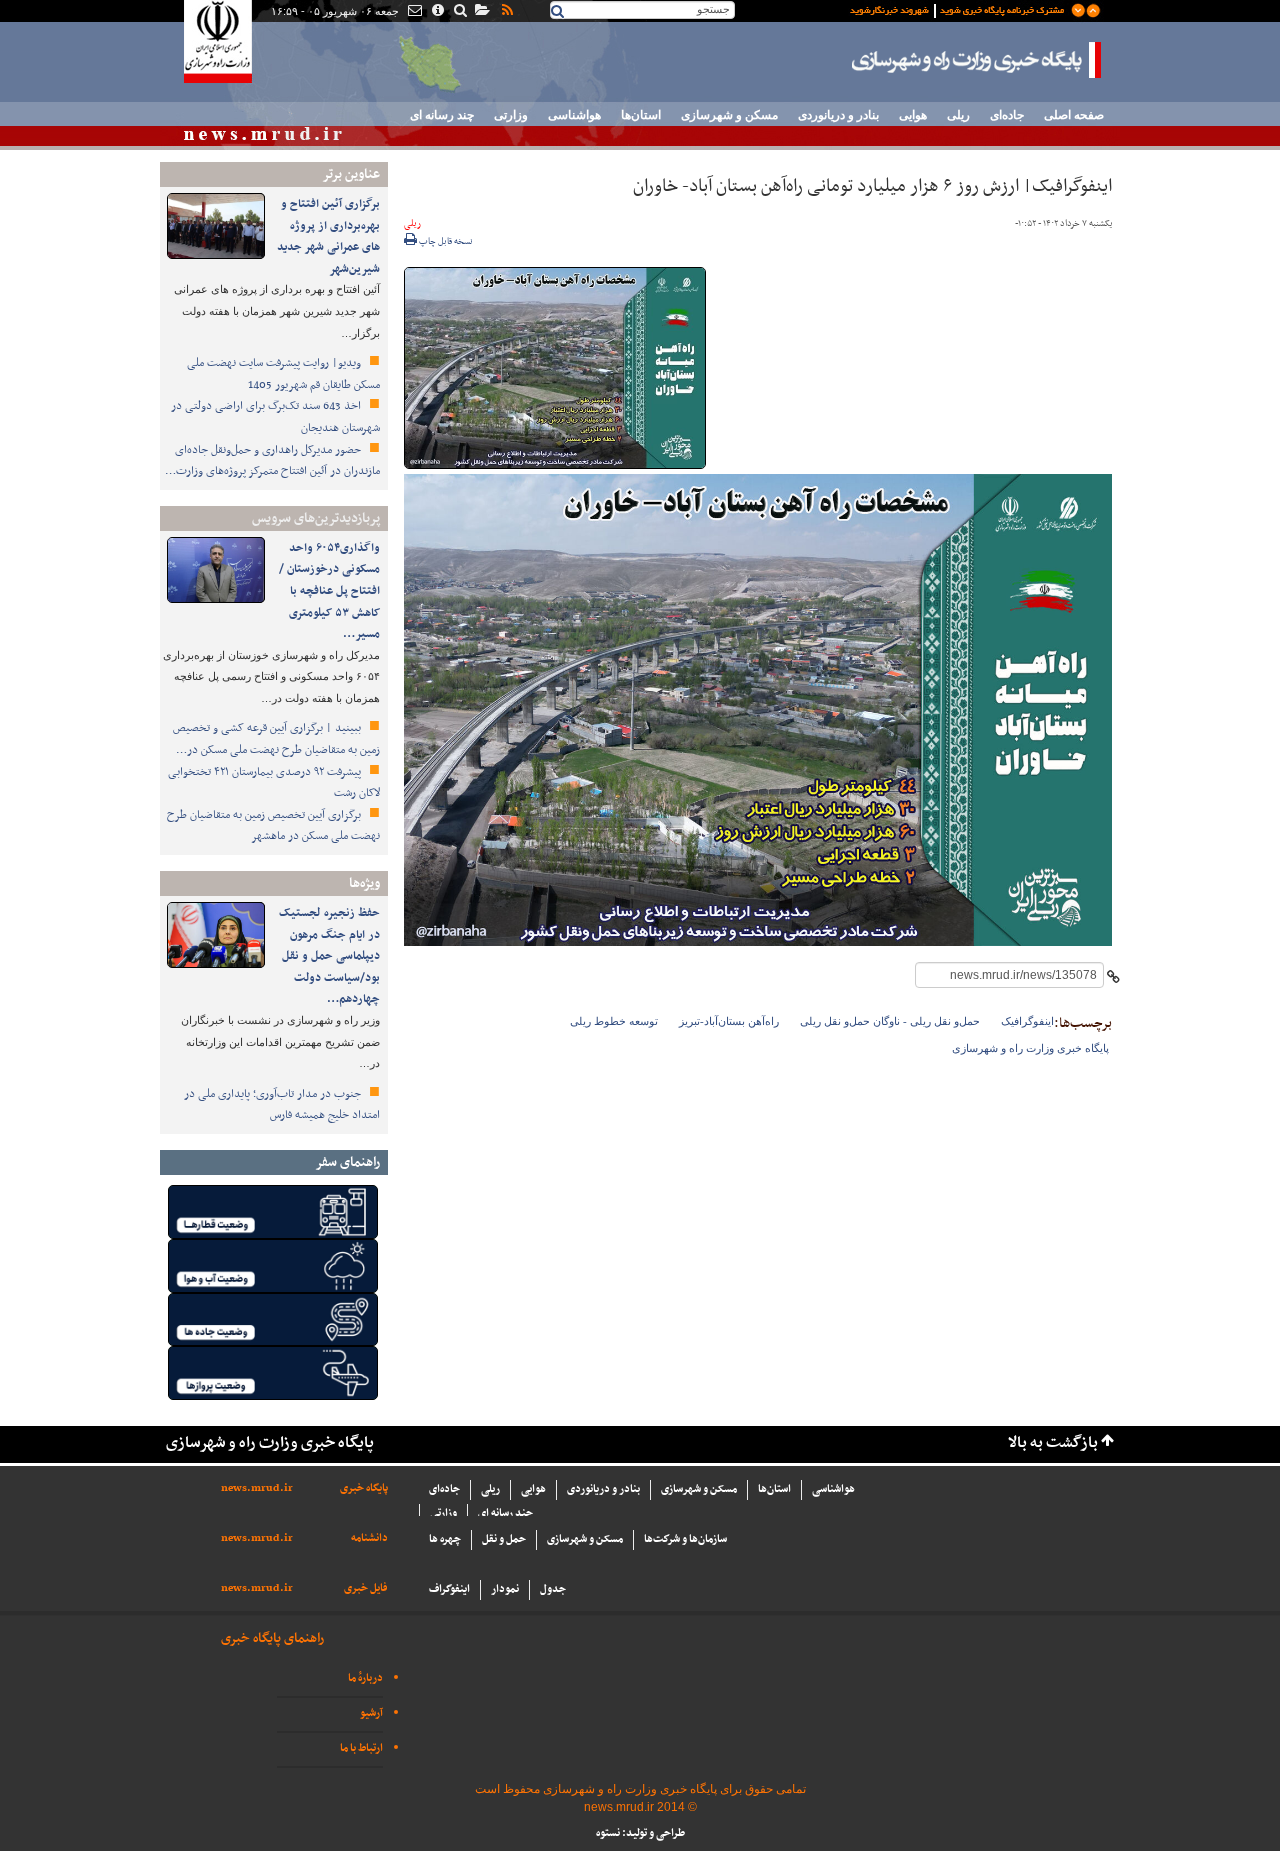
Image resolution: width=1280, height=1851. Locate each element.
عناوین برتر (351, 174)
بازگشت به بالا (1053, 1443)
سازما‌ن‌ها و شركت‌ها (685, 1539)
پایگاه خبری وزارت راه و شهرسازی (977, 60)
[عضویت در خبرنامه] (960, 9)
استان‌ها (641, 115)
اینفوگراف (449, 1589)
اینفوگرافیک (1027, 1021)
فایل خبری (366, 1588)
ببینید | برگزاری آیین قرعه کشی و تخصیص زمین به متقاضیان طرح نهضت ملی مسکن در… (276, 739)
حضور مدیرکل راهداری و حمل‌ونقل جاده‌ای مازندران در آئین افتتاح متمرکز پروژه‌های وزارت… (272, 461)
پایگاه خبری (364, 1488)
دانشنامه (369, 1538)
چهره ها (445, 1539)
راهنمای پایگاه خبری (272, 1638)
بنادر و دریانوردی (838, 115)
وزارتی (511, 115)
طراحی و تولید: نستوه (640, 1833)
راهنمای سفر (347, 1162)
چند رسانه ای (442, 115)
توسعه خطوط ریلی (614, 1021)
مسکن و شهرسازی (729, 115)
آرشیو (371, 1713)
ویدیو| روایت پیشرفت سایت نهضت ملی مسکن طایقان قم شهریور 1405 (283, 374)
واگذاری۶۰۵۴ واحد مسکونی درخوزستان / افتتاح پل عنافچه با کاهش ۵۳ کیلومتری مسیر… (329, 591)
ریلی (958, 115)
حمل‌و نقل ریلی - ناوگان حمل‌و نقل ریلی (890, 1021)
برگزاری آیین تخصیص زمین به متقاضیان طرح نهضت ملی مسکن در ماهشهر (273, 826)
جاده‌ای (1007, 115)
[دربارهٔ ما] (436, 12)
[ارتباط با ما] (413, 12)
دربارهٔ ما (365, 1678)
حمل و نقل (504, 1539)
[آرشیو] (481, 12)
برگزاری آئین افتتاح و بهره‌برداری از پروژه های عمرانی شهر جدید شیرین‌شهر (328, 236)
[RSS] (506, 12)
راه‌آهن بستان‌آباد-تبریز (729, 1021)
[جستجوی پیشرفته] (459, 12)
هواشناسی (574, 115)
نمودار (505, 1589)
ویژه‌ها (364, 883)
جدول (553, 1589)
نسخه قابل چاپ (445, 242)
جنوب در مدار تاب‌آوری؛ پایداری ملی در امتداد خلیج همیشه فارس (282, 1105)
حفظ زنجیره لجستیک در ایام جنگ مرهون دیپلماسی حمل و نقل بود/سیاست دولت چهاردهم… (329, 956)
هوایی (913, 115)
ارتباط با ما (361, 1748)
